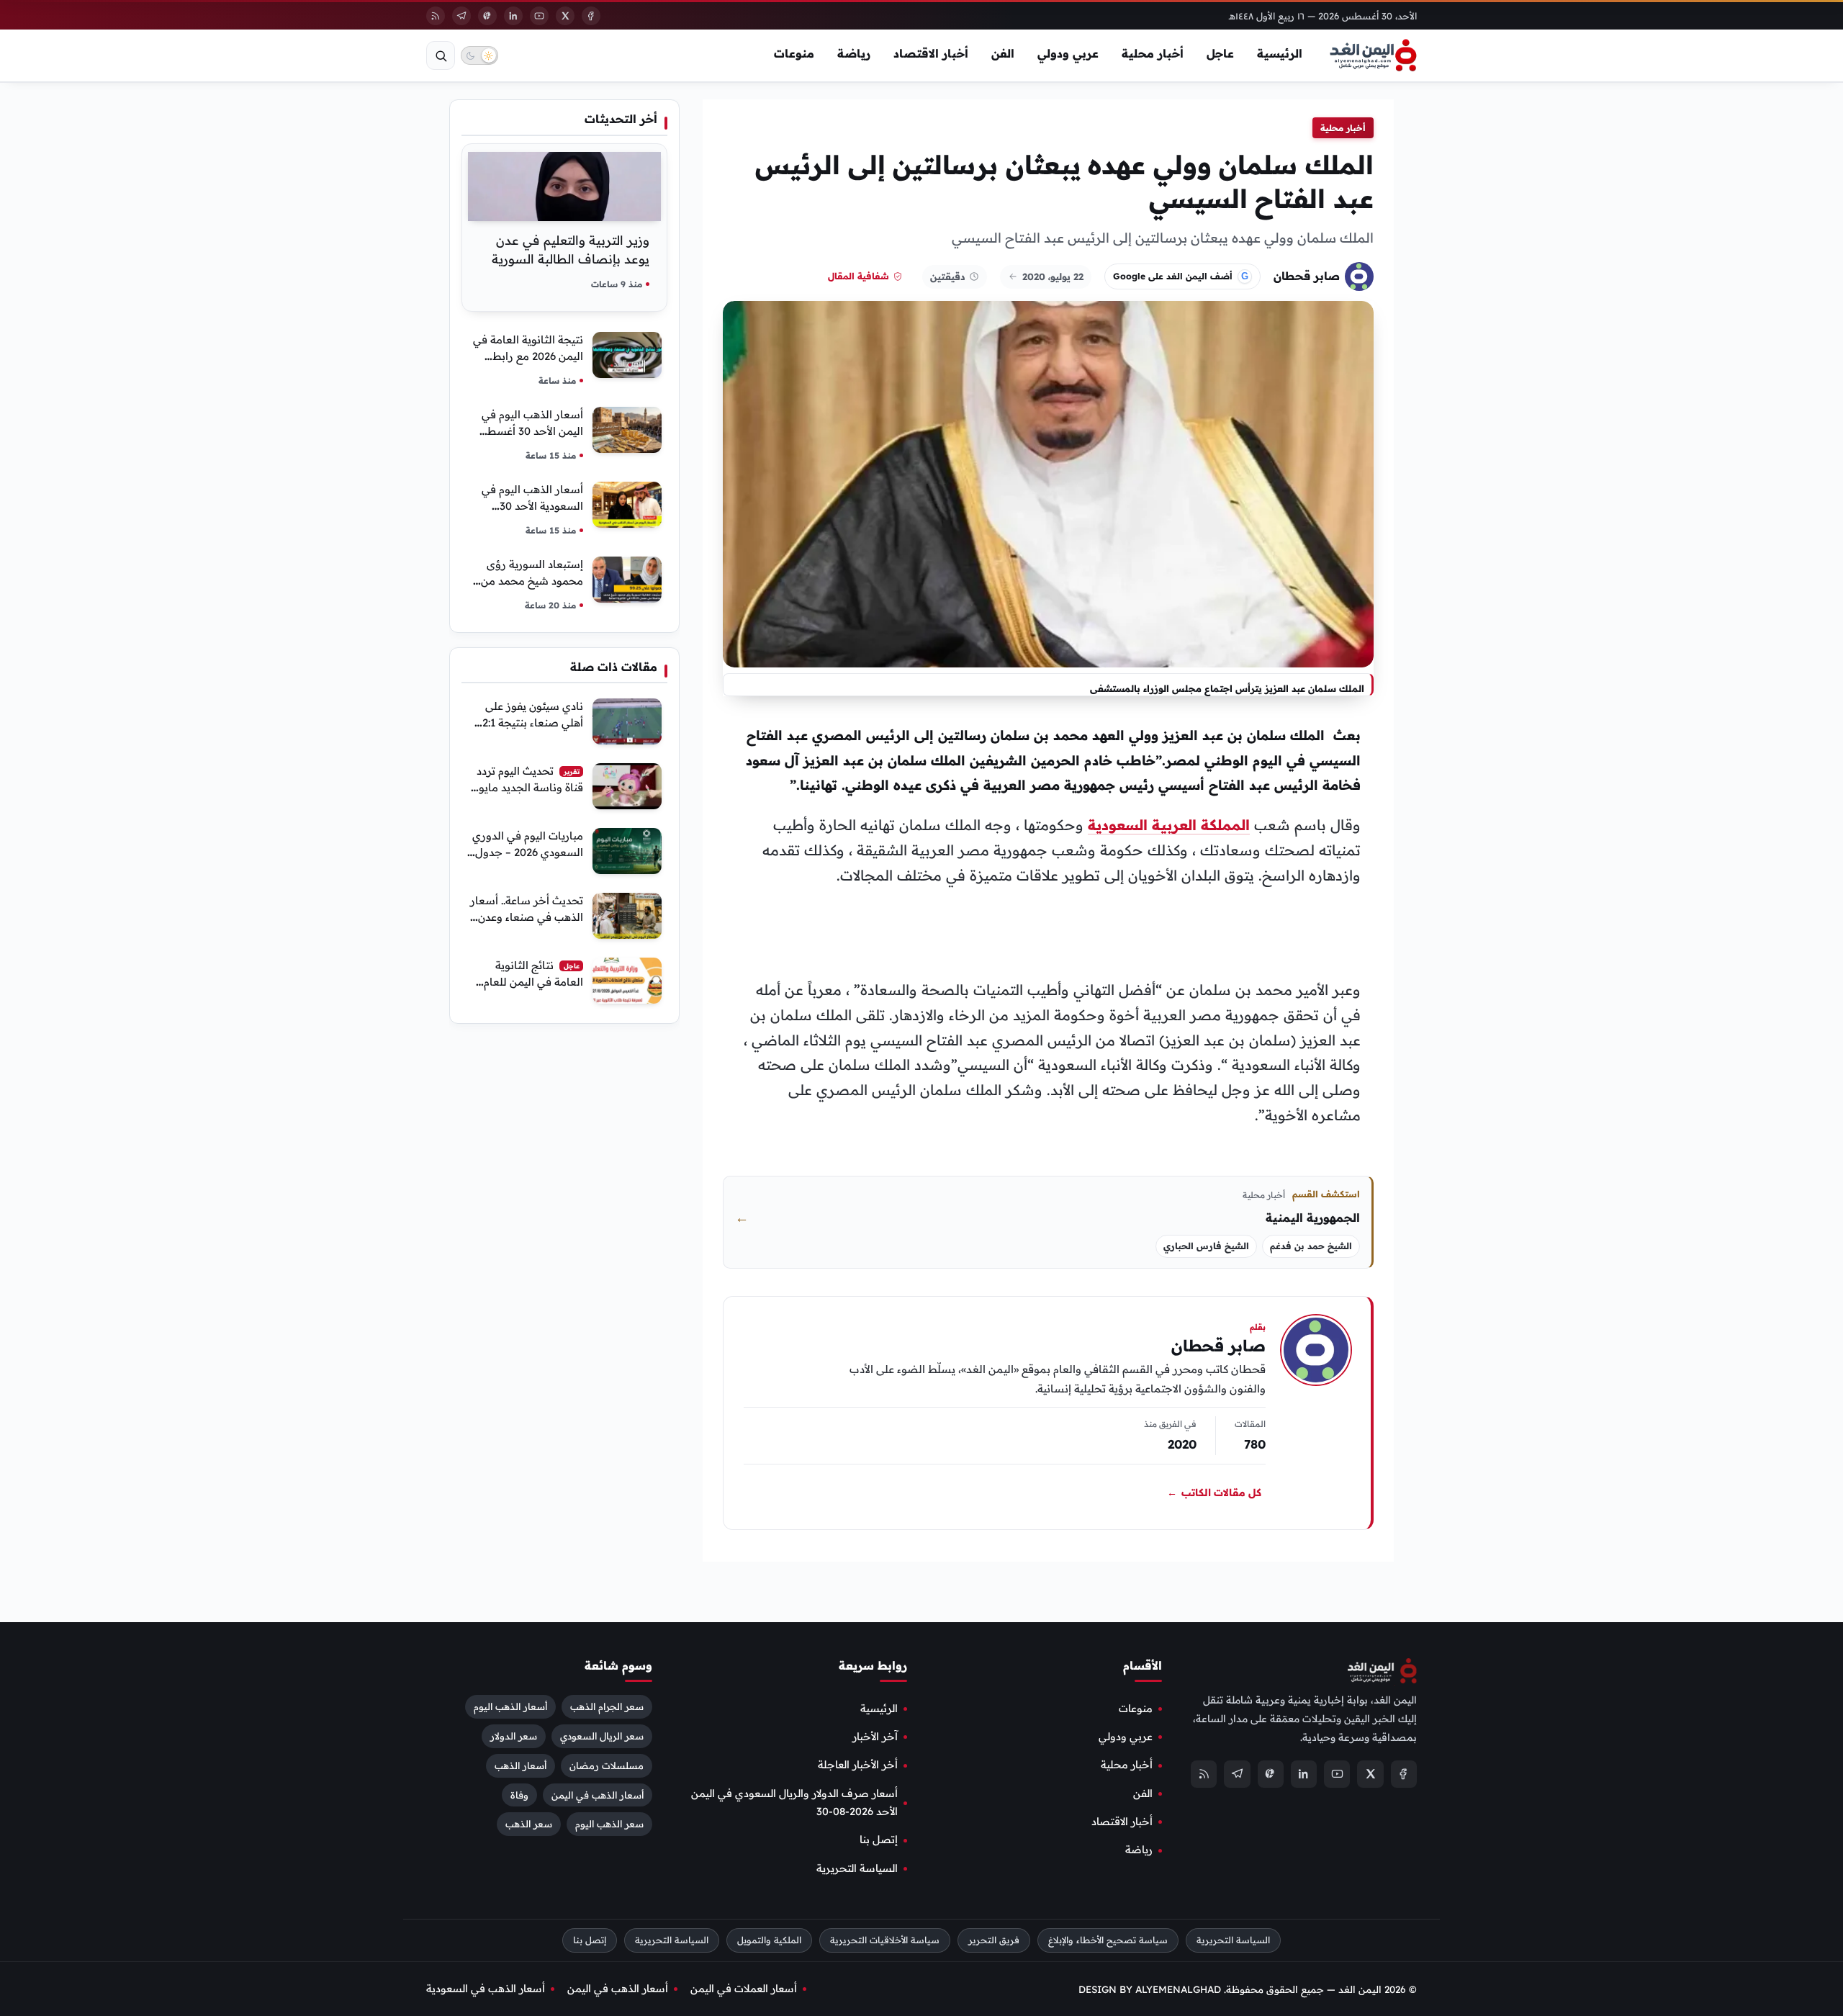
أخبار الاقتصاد (931, 53)
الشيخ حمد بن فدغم (1311, 1246)
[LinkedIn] (513, 16)
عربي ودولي (1068, 53)
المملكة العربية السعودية (1169, 825)
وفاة (519, 1794)
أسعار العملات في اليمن (744, 1989)
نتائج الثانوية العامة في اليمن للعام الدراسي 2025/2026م (533, 982)
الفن (1003, 53)
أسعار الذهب (521, 1765)
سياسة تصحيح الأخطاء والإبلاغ (1108, 1940)
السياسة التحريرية (857, 1868)
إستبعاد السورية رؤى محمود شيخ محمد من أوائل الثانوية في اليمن (531, 581)
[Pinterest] (487, 16)
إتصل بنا (879, 1840)
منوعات (794, 53)
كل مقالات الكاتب (1214, 1493)
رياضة (854, 53)
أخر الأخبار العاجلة (858, 1765)
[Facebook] (591, 16)
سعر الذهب (529, 1824)
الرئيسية (1280, 53)
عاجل (1220, 53)
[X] (565, 16)
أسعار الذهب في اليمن (598, 1794)
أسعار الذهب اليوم (510, 1706)
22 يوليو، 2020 (1053, 276)
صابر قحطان (1307, 276)
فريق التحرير (994, 1940)
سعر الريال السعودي (602, 1735)
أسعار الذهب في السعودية (486, 1989)
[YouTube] (539, 16)
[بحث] (441, 55)
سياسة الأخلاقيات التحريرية (885, 1940)
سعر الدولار (514, 1735)
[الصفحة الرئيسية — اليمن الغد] (1373, 55)
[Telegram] (461, 16)
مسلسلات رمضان (607, 1765)
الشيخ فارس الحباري (1206, 1246)
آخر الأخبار (875, 1737)
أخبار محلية (1153, 53)
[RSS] (436, 16)
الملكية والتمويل (769, 1940)
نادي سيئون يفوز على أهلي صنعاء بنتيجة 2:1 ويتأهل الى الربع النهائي (529, 723)
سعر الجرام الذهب (607, 1706)
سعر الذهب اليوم (609, 1824)
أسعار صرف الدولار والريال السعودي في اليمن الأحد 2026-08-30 (794, 1802)
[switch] (479, 55)
